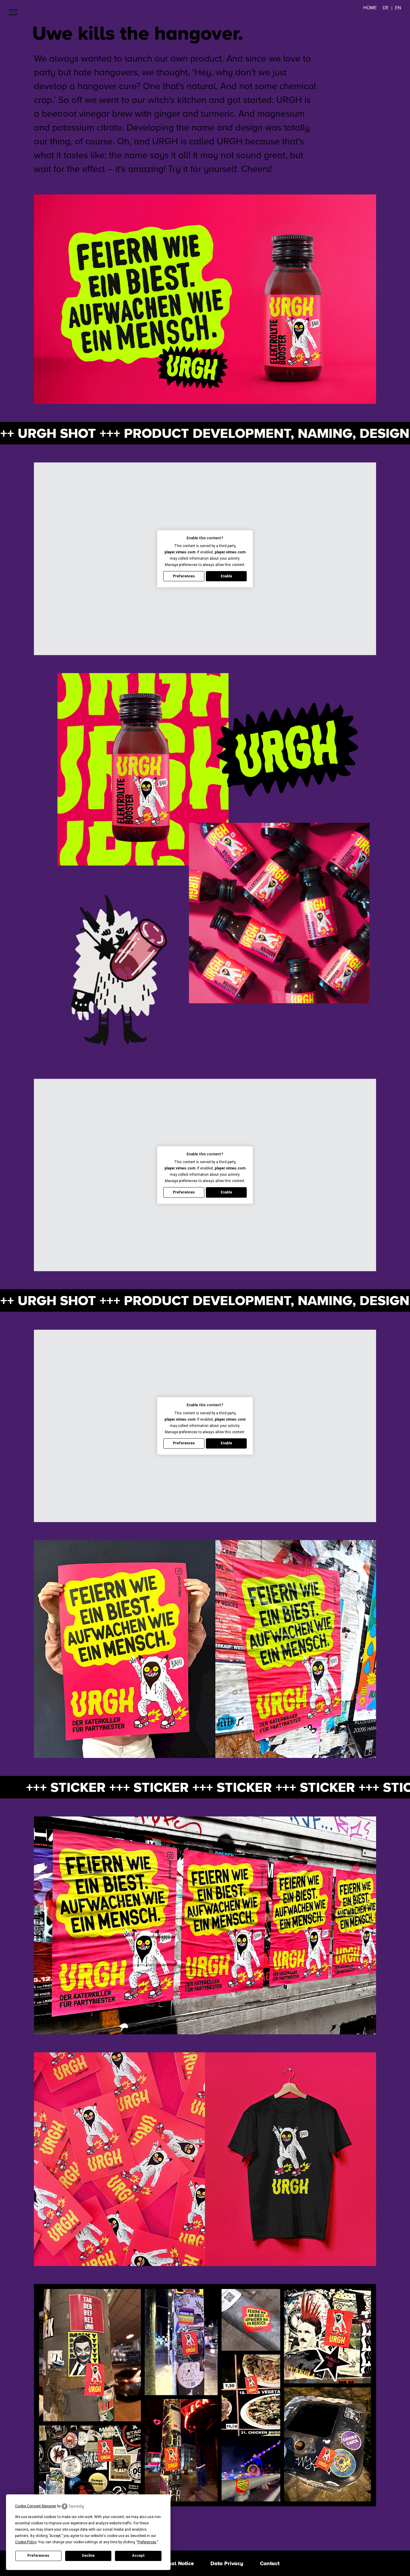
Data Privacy (227, 2563)
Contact (270, 2563)
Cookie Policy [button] (26, 2542)
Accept (138, 2556)
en (398, 8)
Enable (226, 576)
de (386, 8)
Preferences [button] (147, 2542)
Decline (88, 2556)
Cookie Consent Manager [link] (36, 2506)
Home (370, 8)
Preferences (38, 2556)
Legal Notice (178, 2563)
